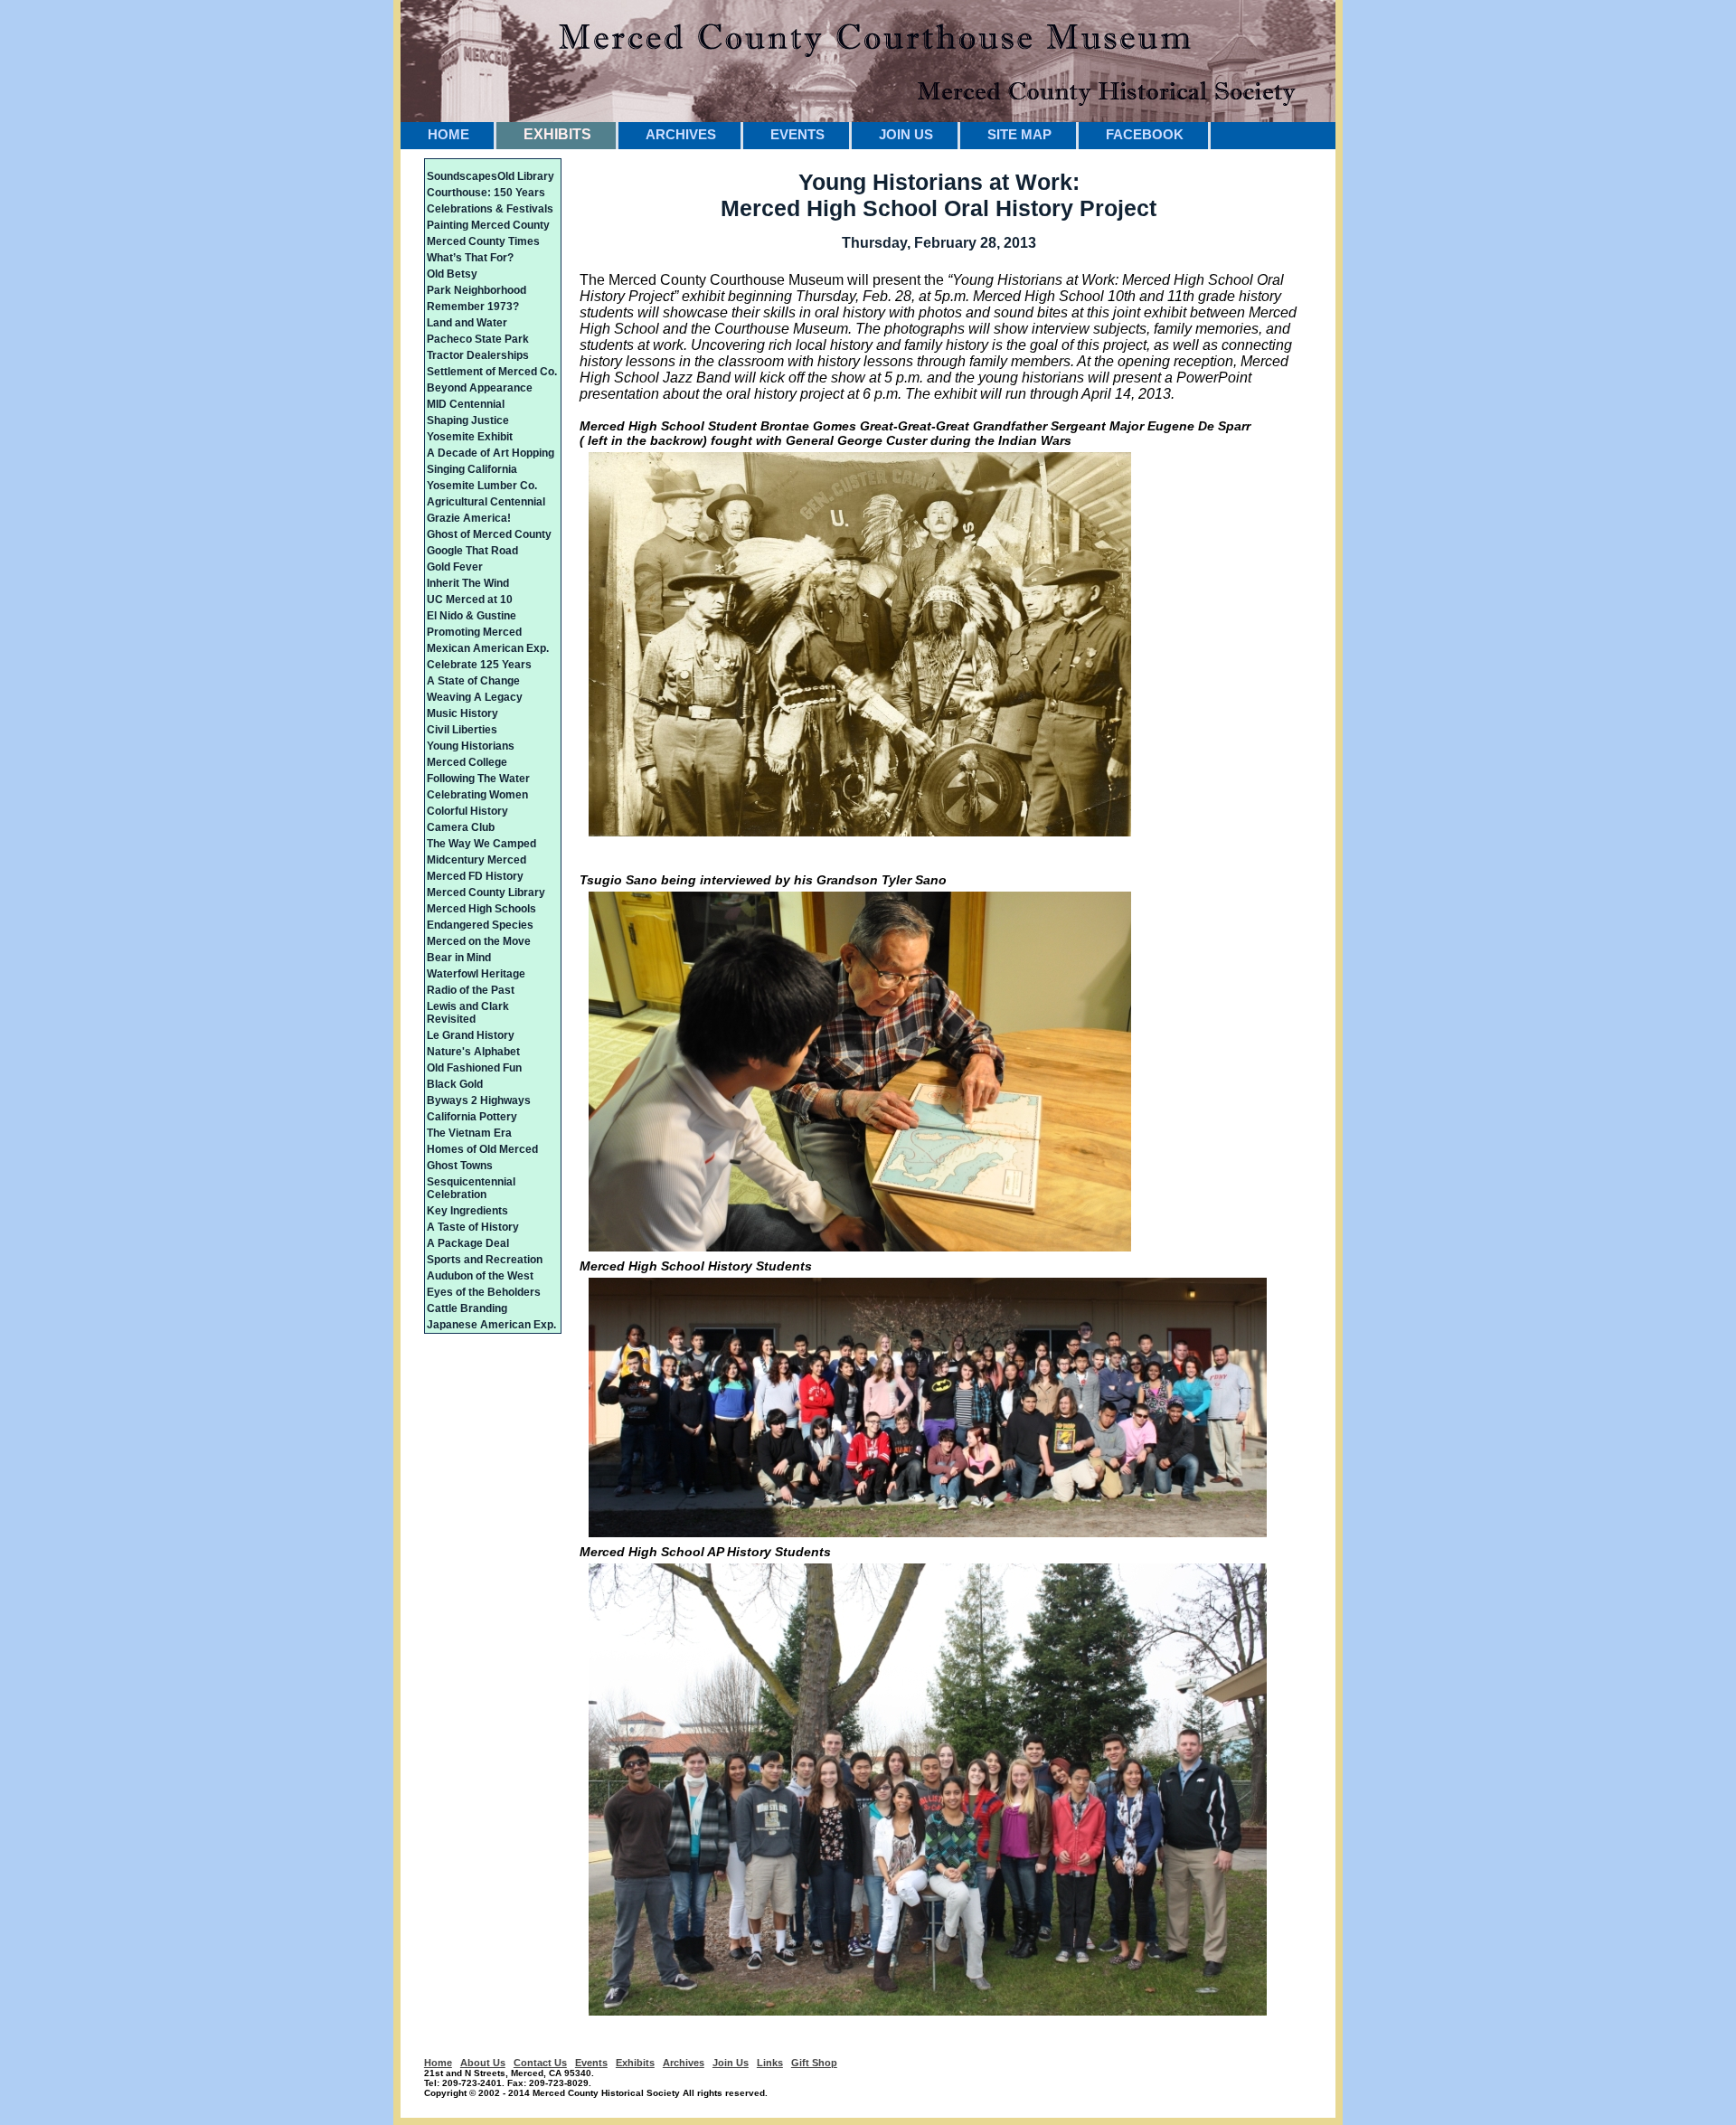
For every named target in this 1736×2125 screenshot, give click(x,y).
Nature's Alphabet (473, 1052)
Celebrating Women (477, 795)
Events (591, 2063)
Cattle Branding (467, 1308)
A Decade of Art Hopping (491, 453)
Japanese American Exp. (491, 1325)
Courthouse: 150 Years (486, 193)
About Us (483, 2063)
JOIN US (906, 134)
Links (770, 2063)
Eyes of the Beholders (484, 1292)
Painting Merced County (488, 225)
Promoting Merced (474, 632)
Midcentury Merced (476, 860)
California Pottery (472, 1117)
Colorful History (467, 811)
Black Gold (455, 1084)
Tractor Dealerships (478, 355)
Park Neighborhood (476, 290)
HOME (448, 134)
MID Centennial (466, 404)
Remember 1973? (473, 307)
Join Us (731, 2063)
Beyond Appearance (480, 388)
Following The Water (478, 779)
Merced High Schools (481, 909)
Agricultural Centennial (486, 502)
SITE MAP (1019, 134)
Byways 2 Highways (479, 1100)
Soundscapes (462, 176)
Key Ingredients (467, 1211)
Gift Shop (814, 2063)
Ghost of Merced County (489, 534)
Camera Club (461, 827)
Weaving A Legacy (475, 697)
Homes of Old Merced (482, 1149)
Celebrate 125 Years (479, 665)
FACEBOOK (1145, 134)
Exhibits (635, 2063)
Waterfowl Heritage (476, 974)
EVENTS (797, 134)
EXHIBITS (557, 134)
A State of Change (473, 681)
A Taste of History (473, 1227)
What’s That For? (470, 258)
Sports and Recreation (485, 1260)
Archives (684, 2063)
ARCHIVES (681, 134)
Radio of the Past (471, 990)
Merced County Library (486, 892)
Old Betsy (452, 274)
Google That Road (472, 551)
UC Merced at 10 (470, 600)
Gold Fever (455, 567)
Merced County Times (483, 241)
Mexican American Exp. (488, 648)
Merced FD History (475, 876)
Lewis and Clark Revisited (468, 1013)
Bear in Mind (459, 958)
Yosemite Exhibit (470, 437)
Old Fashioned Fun (474, 1068)
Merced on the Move (479, 941)
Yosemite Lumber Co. (482, 486)
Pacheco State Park (478, 339)
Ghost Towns (460, 1166)
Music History (462, 713)
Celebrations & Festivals (490, 209)
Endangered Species (480, 925)
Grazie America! (469, 518)
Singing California (472, 469)
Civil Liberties (462, 730)
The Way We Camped (481, 844)
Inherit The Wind (468, 583)
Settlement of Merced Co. (492, 372)
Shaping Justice (468, 420)
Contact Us (540, 2063)
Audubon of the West (480, 1276)
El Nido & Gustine (472, 616)
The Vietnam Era (469, 1133)
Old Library (526, 176)
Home (438, 2063)
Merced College (467, 762)
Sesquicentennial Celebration (471, 1188)
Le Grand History (471, 1035)
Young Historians (471, 746)
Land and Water (467, 323)
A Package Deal (468, 1243)
